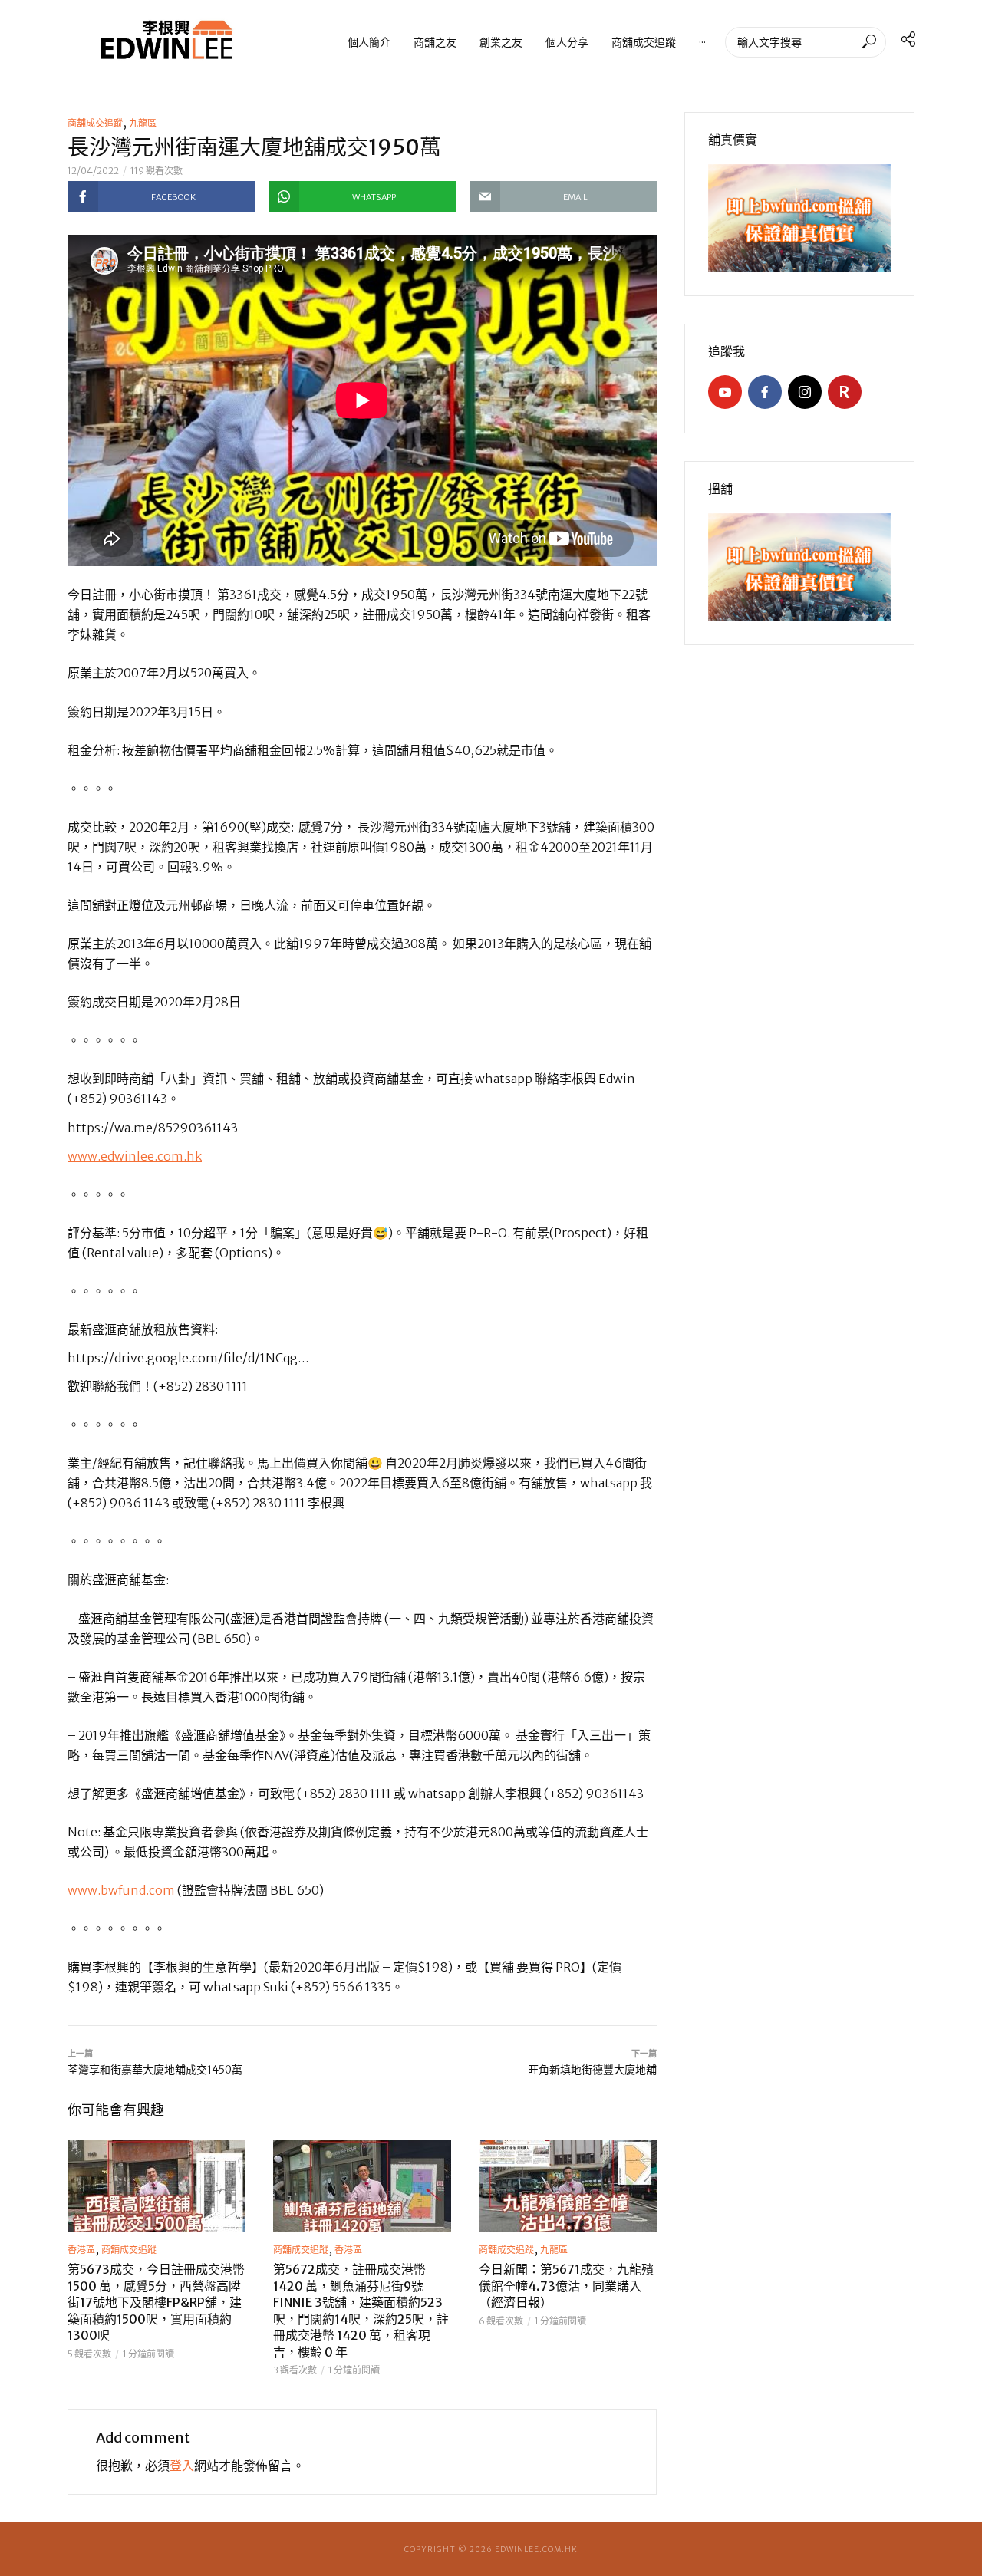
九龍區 (143, 123)
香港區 (81, 2250)
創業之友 (501, 42)
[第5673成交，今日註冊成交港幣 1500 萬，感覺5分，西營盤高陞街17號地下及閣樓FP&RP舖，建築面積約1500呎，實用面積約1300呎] (157, 2186)
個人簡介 (369, 42)
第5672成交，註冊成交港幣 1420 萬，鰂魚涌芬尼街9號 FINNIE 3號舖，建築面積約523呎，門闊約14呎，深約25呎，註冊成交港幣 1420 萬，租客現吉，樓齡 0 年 (361, 2311)
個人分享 (567, 42)
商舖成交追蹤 (644, 42)
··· (702, 42)
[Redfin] (845, 392)
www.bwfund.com (121, 1890)
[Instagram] (805, 392)
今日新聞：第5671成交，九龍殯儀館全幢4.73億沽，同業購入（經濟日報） (566, 2286)
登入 (182, 2466)
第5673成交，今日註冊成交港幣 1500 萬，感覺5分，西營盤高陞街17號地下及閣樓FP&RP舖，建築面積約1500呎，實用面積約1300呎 (156, 2302)
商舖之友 (435, 42)
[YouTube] (725, 392)
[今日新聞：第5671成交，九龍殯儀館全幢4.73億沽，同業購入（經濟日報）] (568, 2186)
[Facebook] (765, 392)
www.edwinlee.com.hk (135, 1156)
